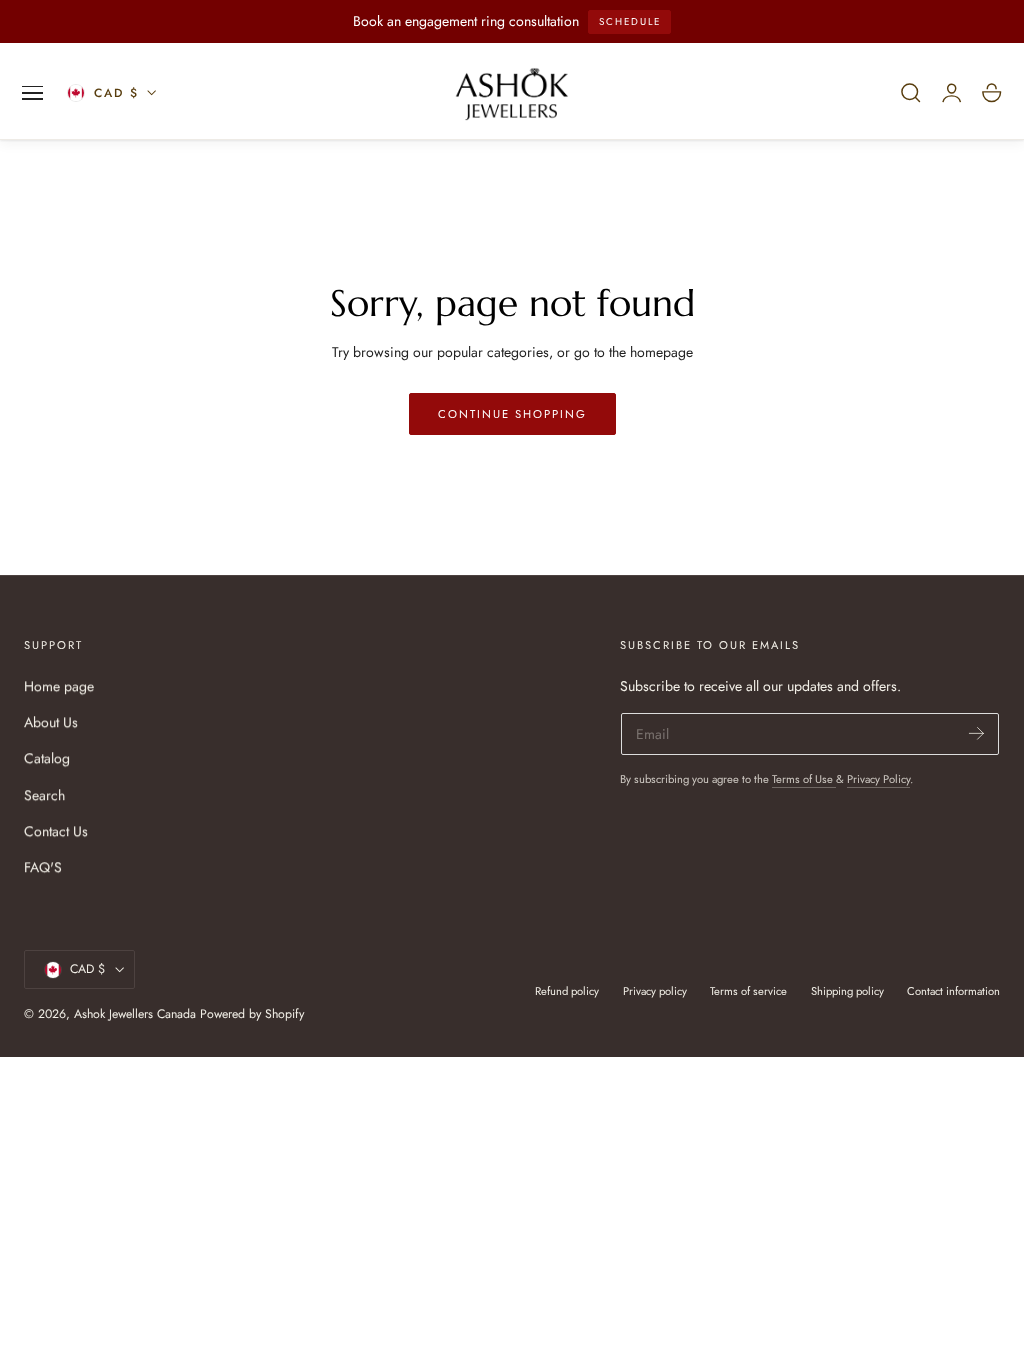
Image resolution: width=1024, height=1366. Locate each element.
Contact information (953, 991)
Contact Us (56, 831)
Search (44, 795)
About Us (51, 722)
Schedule (630, 21)
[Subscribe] (976, 732)
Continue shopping (512, 414)
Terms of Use (804, 779)
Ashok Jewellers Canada (135, 1014)
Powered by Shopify (252, 1014)
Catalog (47, 758)
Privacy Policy (878, 779)
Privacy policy (655, 991)
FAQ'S (43, 867)
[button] (33, 93)
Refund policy (567, 991)
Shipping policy (847, 991)
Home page (59, 686)
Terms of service (748, 991)
